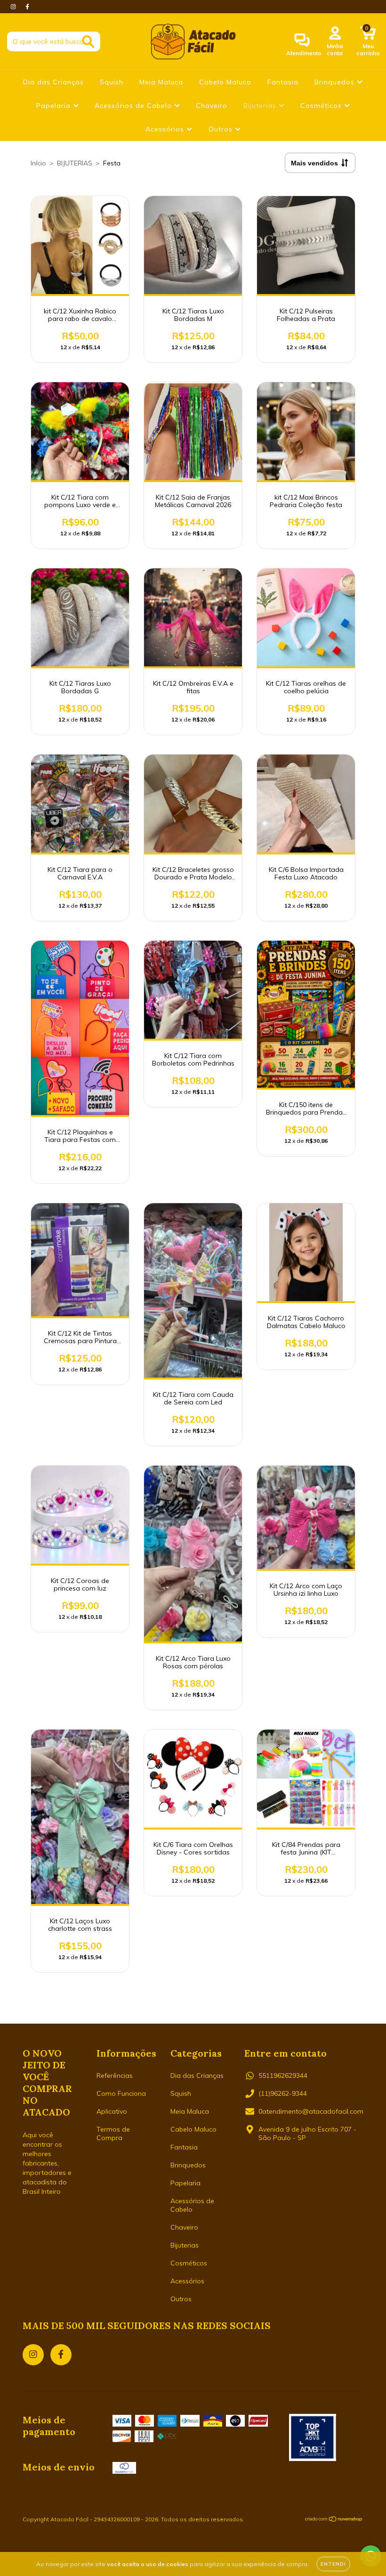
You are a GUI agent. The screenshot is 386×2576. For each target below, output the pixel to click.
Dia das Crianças (53, 82)
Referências (115, 2076)
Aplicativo (112, 2111)
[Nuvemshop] (334, 2520)
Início (38, 163)
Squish (112, 82)
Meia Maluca (161, 82)
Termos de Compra (113, 2133)
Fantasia (283, 82)
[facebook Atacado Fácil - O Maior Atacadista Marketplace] (27, 7)
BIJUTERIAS (75, 163)
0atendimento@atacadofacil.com (311, 2111)
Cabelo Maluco (225, 82)
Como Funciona (121, 2093)
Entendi (333, 2564)
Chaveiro (212, 106)
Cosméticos (322, 106)
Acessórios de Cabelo (134, 106)
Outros (222, 129)
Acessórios (166, 129)
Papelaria (55, 106)
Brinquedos (336, 82)
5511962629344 (283, 2076)
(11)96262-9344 (283, 2093)
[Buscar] (88, 42)
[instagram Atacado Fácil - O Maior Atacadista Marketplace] (14, 7)
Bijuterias (261, 106)
